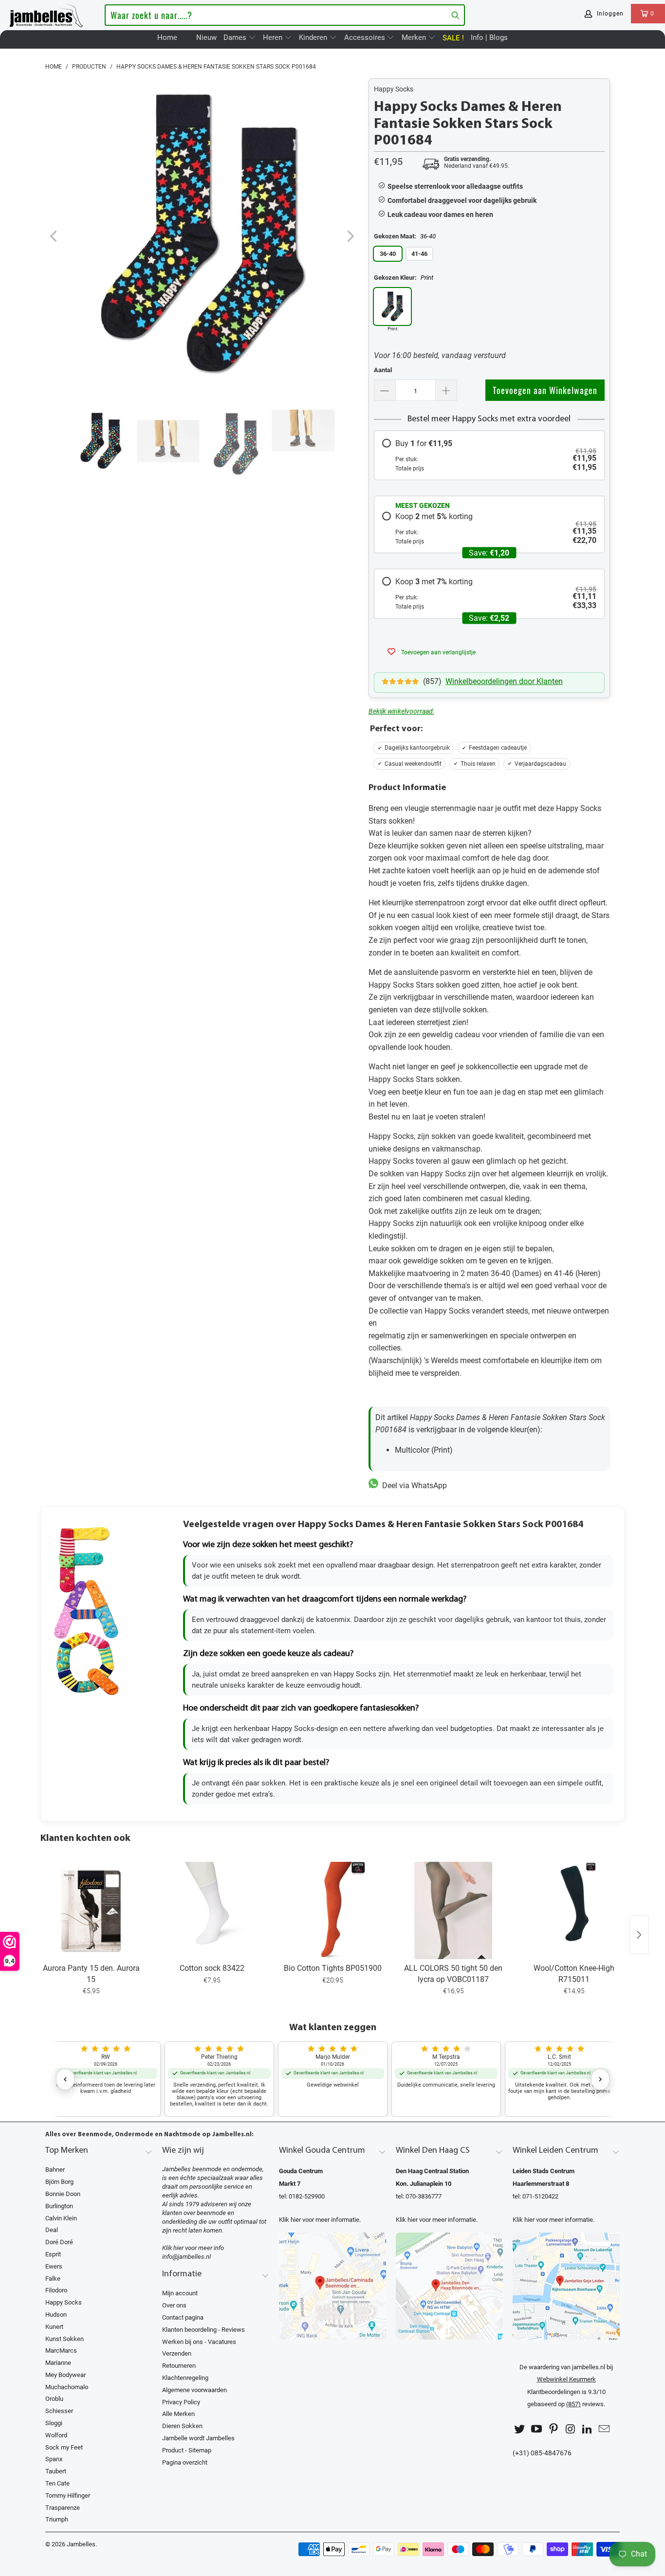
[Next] (350, 237)
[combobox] (285, 15)
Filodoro (56, 2290)
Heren (274, 37)
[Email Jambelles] (604, 2429)
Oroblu (54, 2399)
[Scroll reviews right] (600, 2079)
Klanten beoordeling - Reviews (203, 2330)
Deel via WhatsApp (413, 1486)
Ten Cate (57, 2483)
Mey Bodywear (65, 2375)
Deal (52, 2230)
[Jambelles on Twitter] (520, 2429)
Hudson (56, 2315)
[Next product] (639, 1935)
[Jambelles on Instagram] (571, 2429)
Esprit (53, 2254)
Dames (236, 37)
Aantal (383, 370)
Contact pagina (183, 2317)
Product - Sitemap (187, 2450)
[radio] (489, 455)
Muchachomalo (67, 2387)
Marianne (58, 2363)
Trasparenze (63, 2508)
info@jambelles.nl (186, 2257)
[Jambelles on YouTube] (537, 2429)
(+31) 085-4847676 (542, 2453)
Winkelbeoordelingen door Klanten (504, 681)
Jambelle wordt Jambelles (198, 2438)
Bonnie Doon (63, 2194)
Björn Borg (59, 2182)
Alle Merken (178, 2414)
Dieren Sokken (182, 2426)
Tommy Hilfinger (68, 2495)
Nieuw (206, 37)
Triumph (57, 2519)
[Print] (392, 306)
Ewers (54, 2266)
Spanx (54, 2459)
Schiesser (59, 2411)
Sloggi (54, 2423)
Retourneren (179, 2366)
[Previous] (55, 237)
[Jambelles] (46, 14)
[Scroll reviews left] (65, 2079)
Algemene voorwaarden (194, 2390)
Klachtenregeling (185, 2378)
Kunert (54, 2327)
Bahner (55, 2170)
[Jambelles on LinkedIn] (588, 2429)
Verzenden (177, 2353)
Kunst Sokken (65, 2339)
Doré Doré (59, 2242)
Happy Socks (394, 89)
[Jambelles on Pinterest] (554, 2429)
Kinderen (314, 37)
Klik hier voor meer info (193, 2248)
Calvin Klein (61, 2218)
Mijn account (180, 2293)
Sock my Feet (64, 2447)
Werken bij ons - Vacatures (199, 2342)
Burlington (59, 2206)
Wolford (56, 2435)
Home (167, 37)
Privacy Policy (181, 2402)
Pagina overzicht (185, 2462)
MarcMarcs (61, 2351)
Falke (53, 2279)
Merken (415, 37)
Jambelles (81, 2544)
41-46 (419, 254)
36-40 (388, 254)
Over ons (174, 2305)
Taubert (56, 2471)
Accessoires (366, 37)
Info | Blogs (489, 37)
